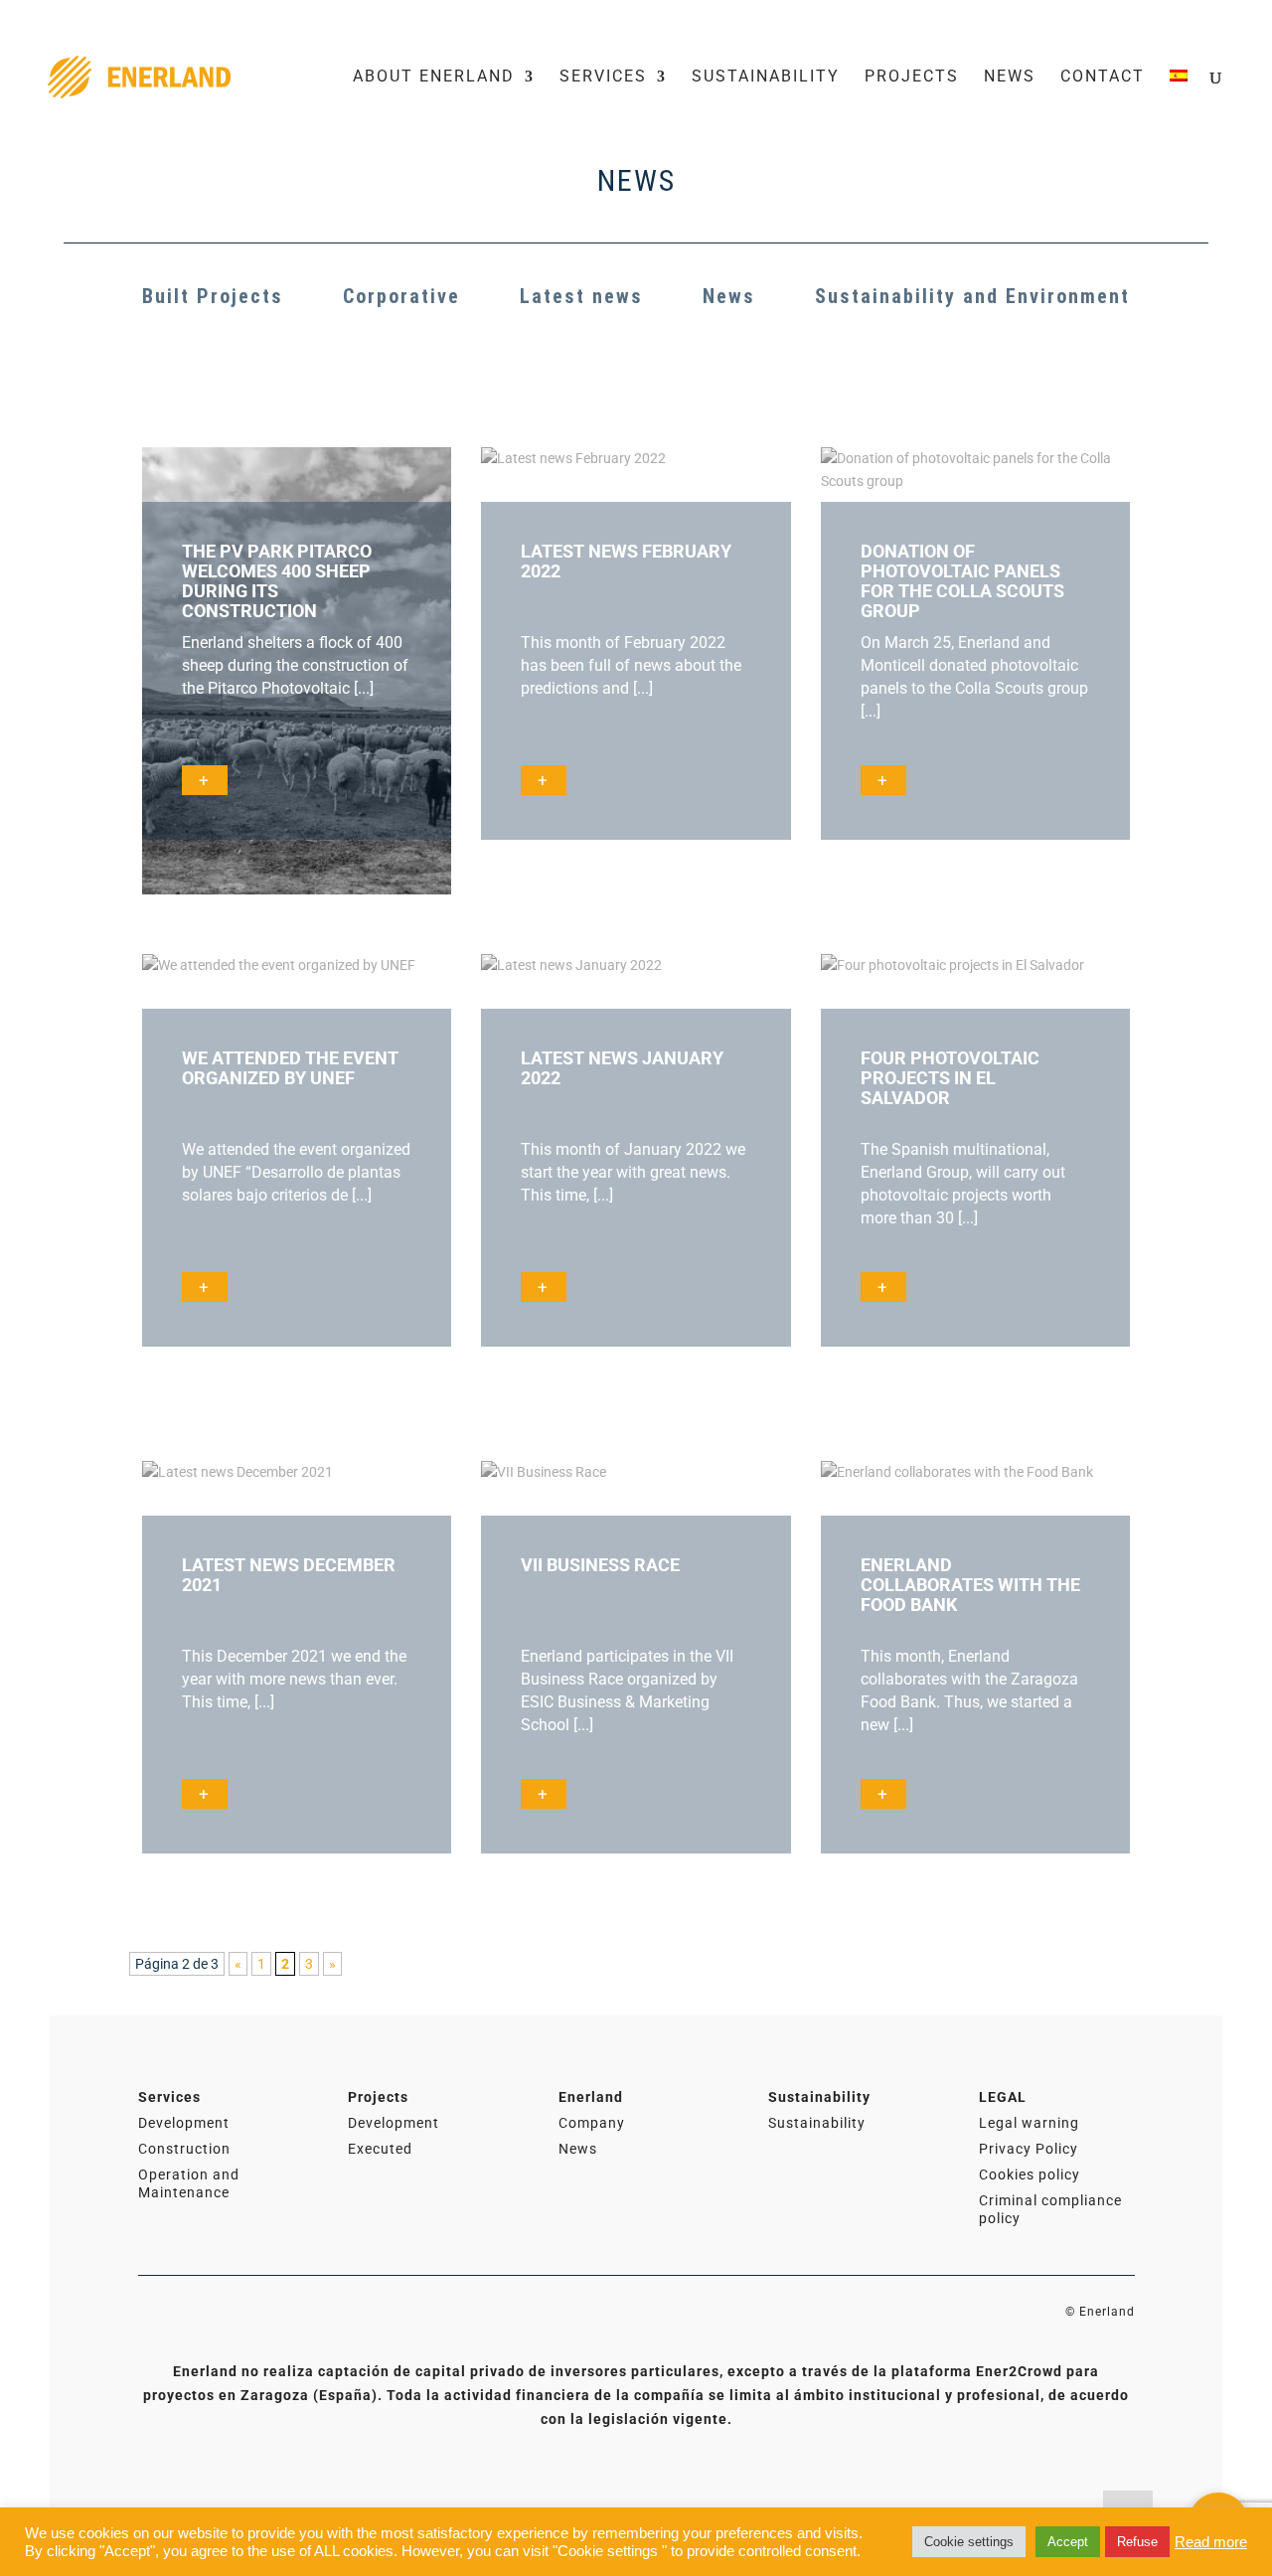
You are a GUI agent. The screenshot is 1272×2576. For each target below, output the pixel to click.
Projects (912, 78)
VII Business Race (600, 1565)
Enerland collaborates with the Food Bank (970, 1585)
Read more (1211, 2542)
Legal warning (1029, 2123)
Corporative (401, 296)
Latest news (581, 296)
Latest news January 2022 (622, 1068)
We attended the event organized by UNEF (290, 1068)
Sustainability (766, 78)
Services (603, 78)
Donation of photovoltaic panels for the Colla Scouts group (962, 581)
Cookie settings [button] (969, 2542)
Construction (184, 2149)
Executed (380, 2149)
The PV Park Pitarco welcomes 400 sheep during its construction (277, 581)
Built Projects (213, 296)
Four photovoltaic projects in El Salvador (950, 1078)
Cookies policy (1030, 2174)
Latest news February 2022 (626, 561)
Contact (1103, 78)
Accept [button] (1068, 2542)
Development (184, 2123)
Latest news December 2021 (289, 1575)
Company (592, 2123)
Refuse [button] (1137, 2542)
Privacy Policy (1029, 2149)
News (1010, 78)
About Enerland (434, 78)
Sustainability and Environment (972, 296)
